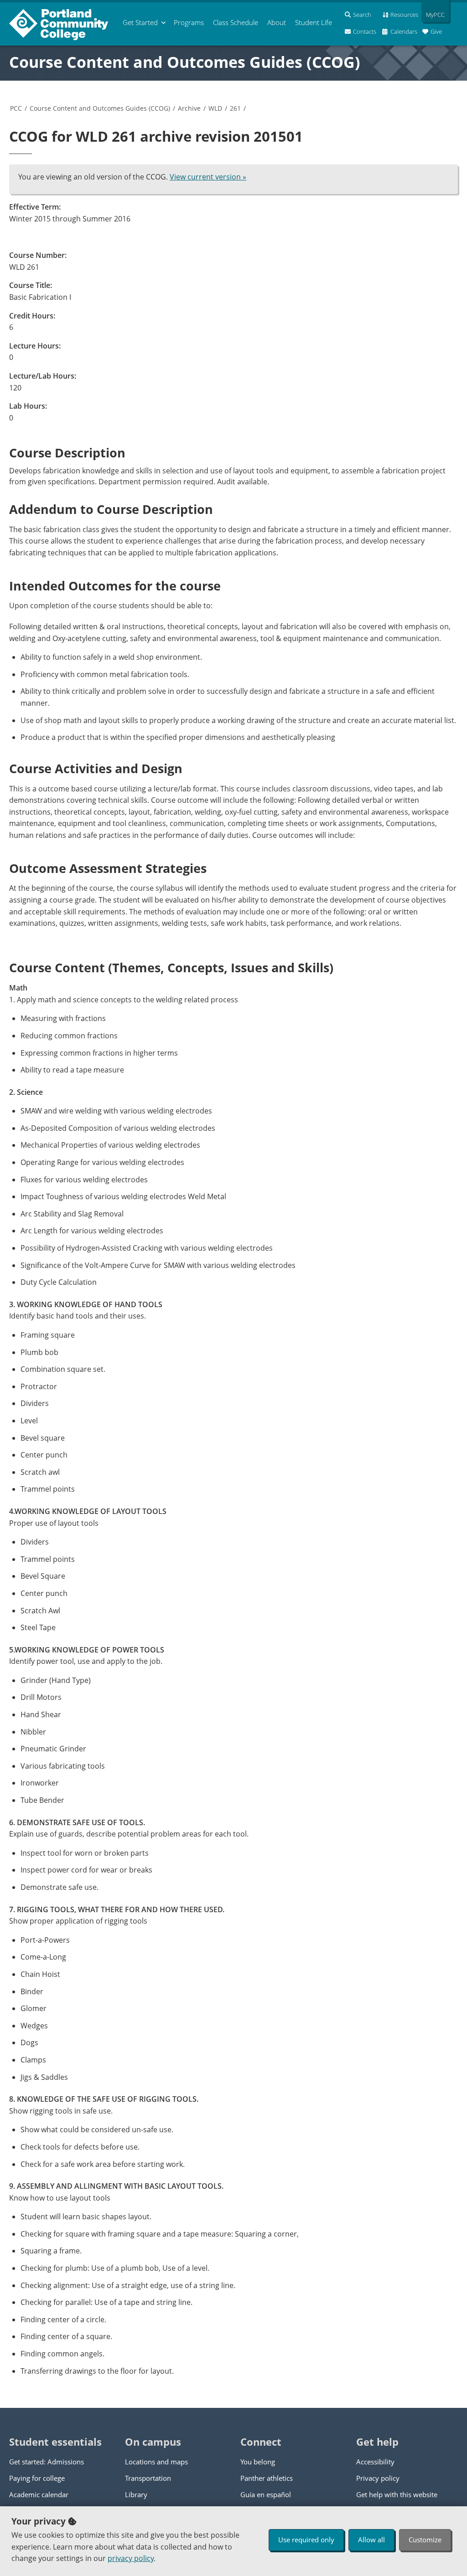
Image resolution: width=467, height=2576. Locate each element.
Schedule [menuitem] (236, 22)
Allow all (371, 2540)
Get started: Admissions (47, 2462)
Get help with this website (397, 2494)
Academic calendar (39, 2494)
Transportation (148, 2478)
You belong (258, 2462)
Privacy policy (378, 2478)
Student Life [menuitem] (314, 22)
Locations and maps (156, 2462)
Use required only (306, 2540)
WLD (215, 108)
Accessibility (375, 2462)
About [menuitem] (277, 22)
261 (235, 108)
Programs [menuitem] (189, 22)
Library (136, 2494)
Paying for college (37, 2478)
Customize (425, 2540)
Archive (189, 108)
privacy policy (131, 2558)
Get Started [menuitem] (140, 22)
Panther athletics (267, 2478)
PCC (16, 108)
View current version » (208, 177)
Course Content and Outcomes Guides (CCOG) (185, 62)
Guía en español (266, 2494)
